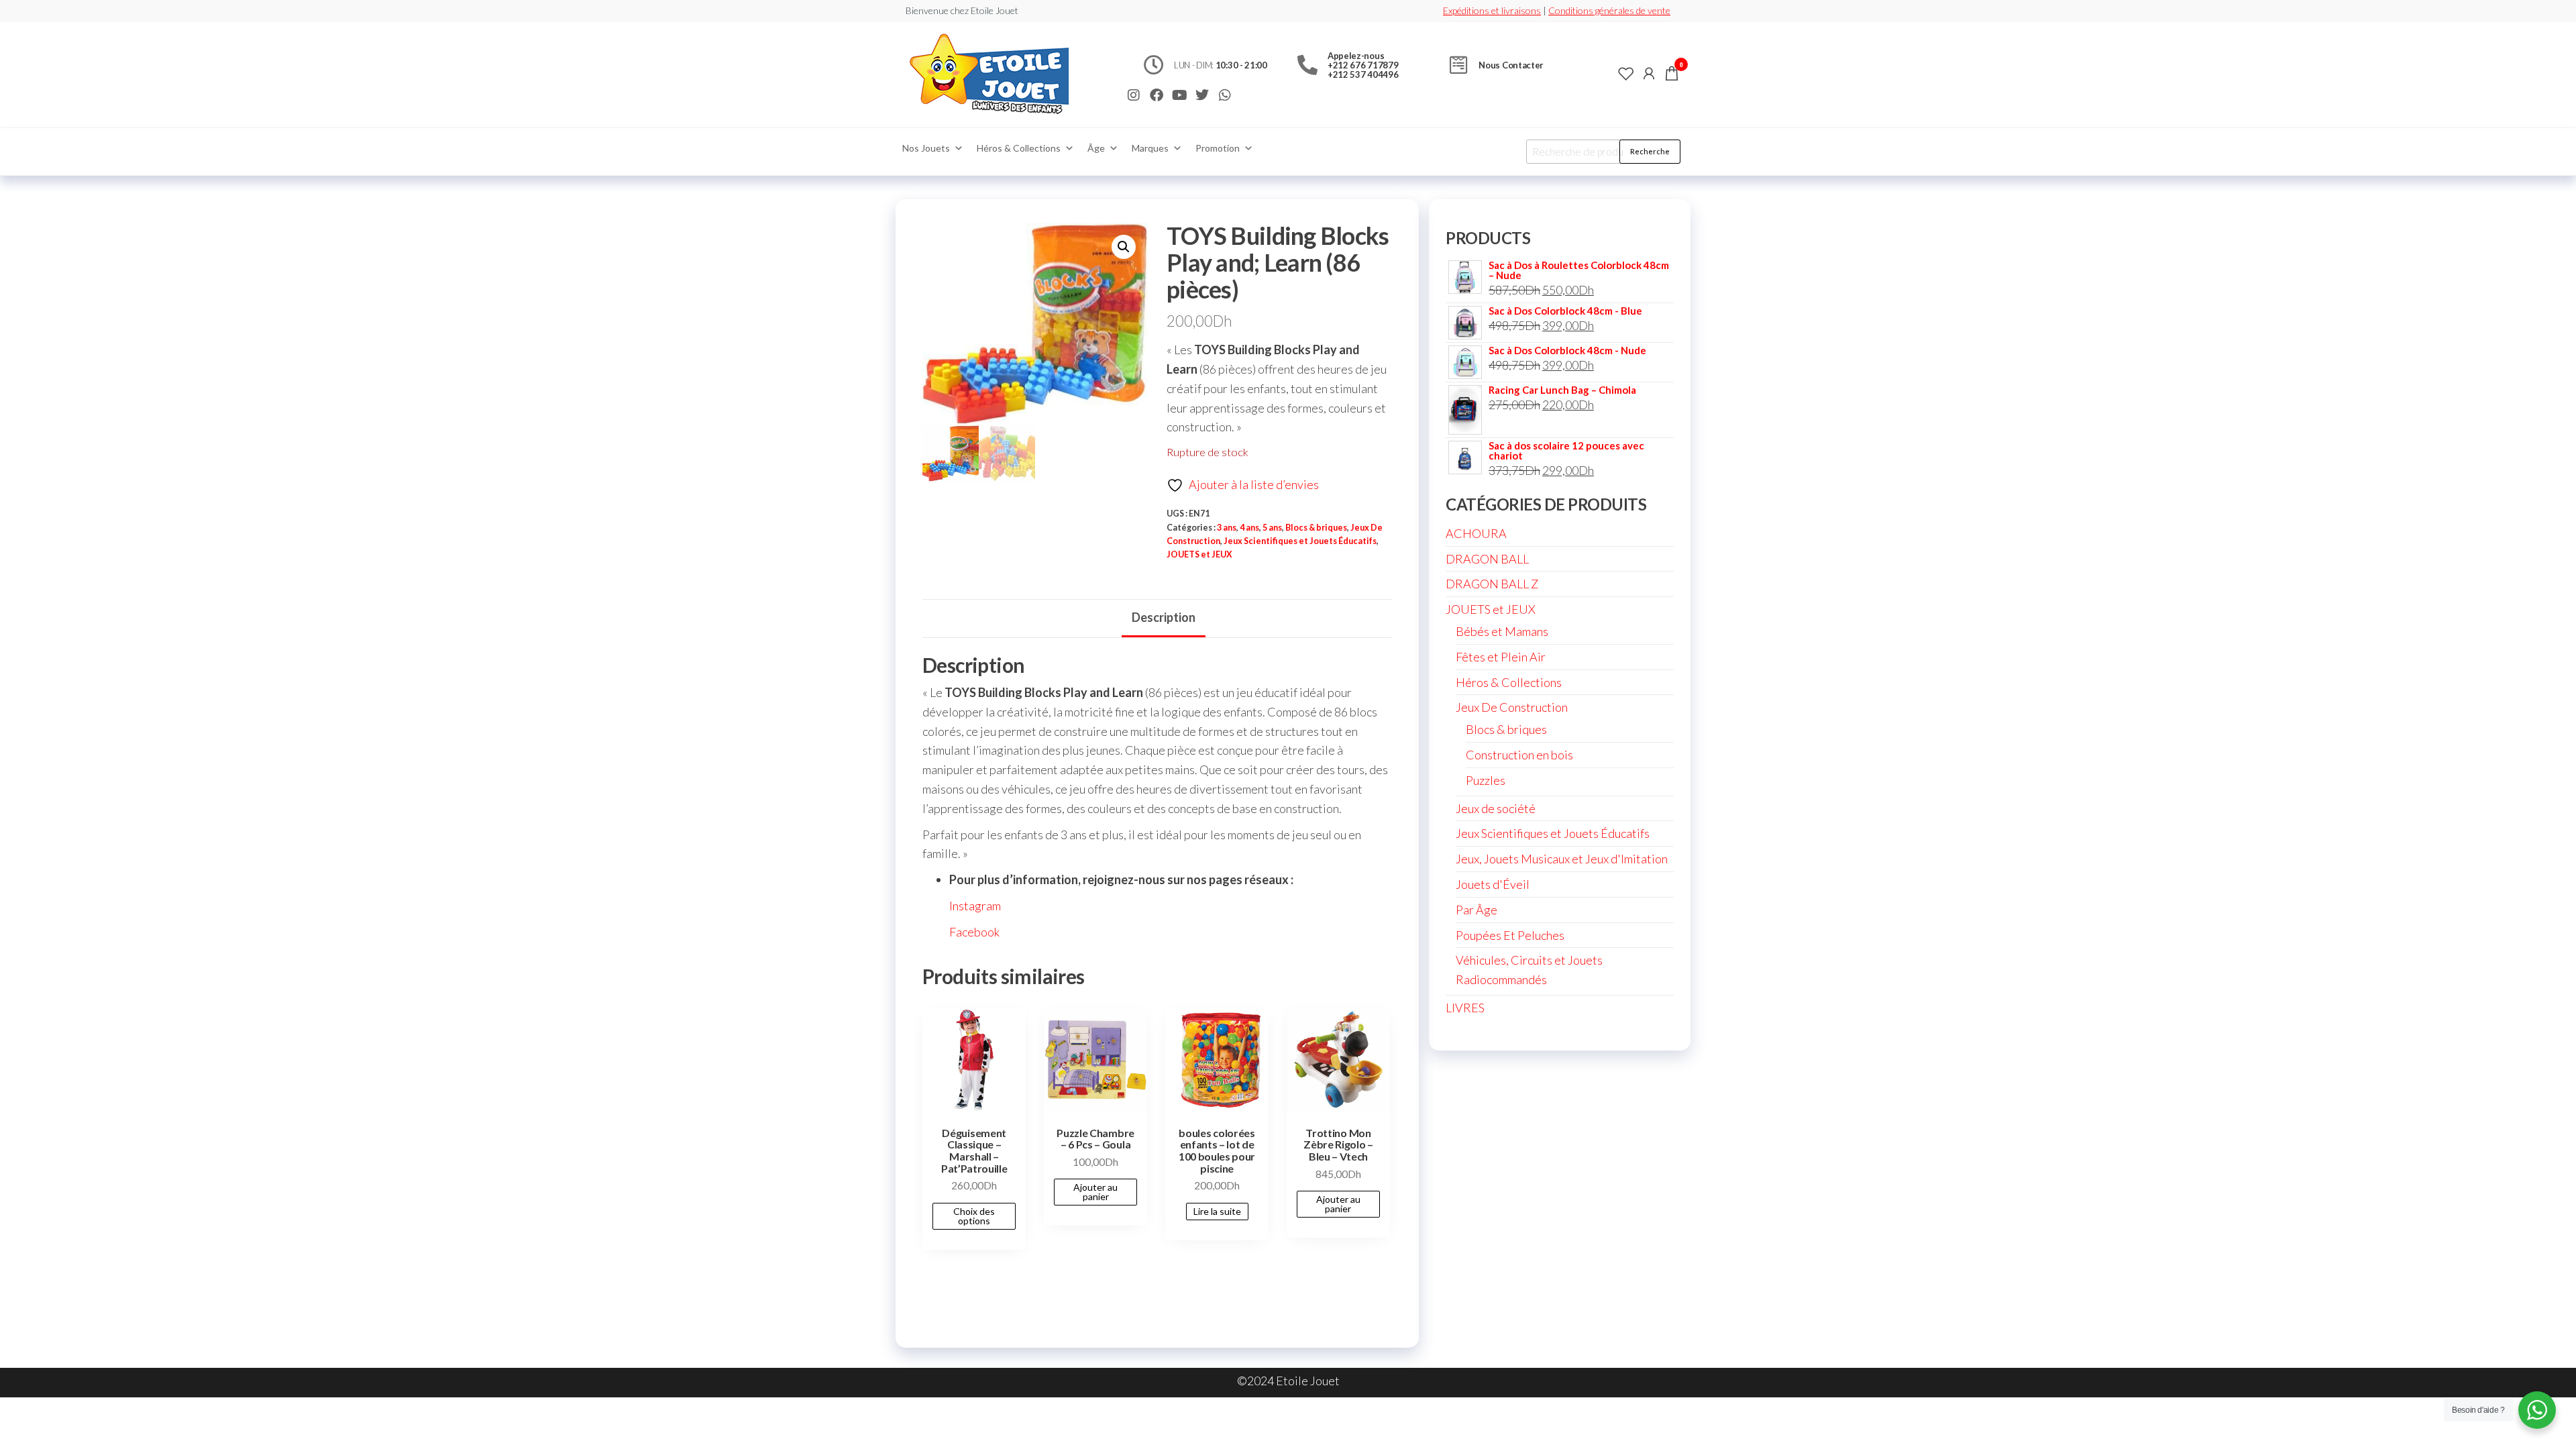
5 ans (1272, 528)
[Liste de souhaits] (1626, 73)
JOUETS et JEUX (1199, 554)
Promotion (1218, 148)
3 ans (1227, 528)
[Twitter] (1202, 95)
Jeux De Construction (1512, 707)
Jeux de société (1496, 808)
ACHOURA (1476, 533)
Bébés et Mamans (1502, 631)
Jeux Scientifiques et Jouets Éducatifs (1300, 541)
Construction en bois (1519, 755)
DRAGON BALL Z (1492, 584)
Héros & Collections (1019, 148)
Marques (1150, 148)
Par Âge (1477, 910)
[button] (1124, 247)
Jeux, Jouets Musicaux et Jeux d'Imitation (1562, 859)
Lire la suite (1217, 1211)
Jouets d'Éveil (1493, 884)
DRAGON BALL (1487, 559)
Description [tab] (1164, 617)
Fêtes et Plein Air (1501, 657)
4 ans (1249, 528)
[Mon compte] (1649, 73)
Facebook (974, 932)
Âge (1096, 148)
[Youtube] (1179, 95)
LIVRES (1465, 1008)
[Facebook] (1157, 95)
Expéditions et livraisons (1492, 10)
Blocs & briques (1316, 528)
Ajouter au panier (1095, 1192)
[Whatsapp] (1225, 95)
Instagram (975, 906)
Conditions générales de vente (1609, 10)
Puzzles (1486, 780)
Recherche (1650, 151)
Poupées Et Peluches (1510, 935)
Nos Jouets (926, 148)
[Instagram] (1134, 95)
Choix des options (974, 1216)
